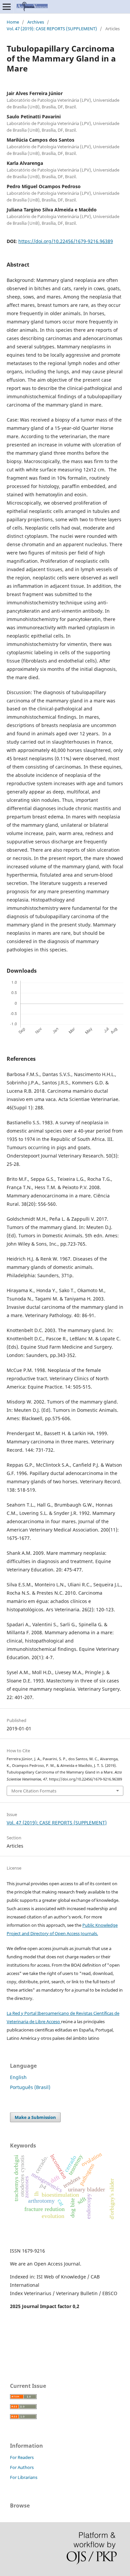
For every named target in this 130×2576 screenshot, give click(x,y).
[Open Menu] (7, 7)
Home (13, 22)
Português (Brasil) (30, 2087)
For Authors (22, 2467)
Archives (36, 22)
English (18, 2077)
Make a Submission (35, 2117)
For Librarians (24, 2477)
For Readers (22, 2457)
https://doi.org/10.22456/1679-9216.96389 (66, 241)
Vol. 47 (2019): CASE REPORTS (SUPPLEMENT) (52, 29)
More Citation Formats (34, 1791)
